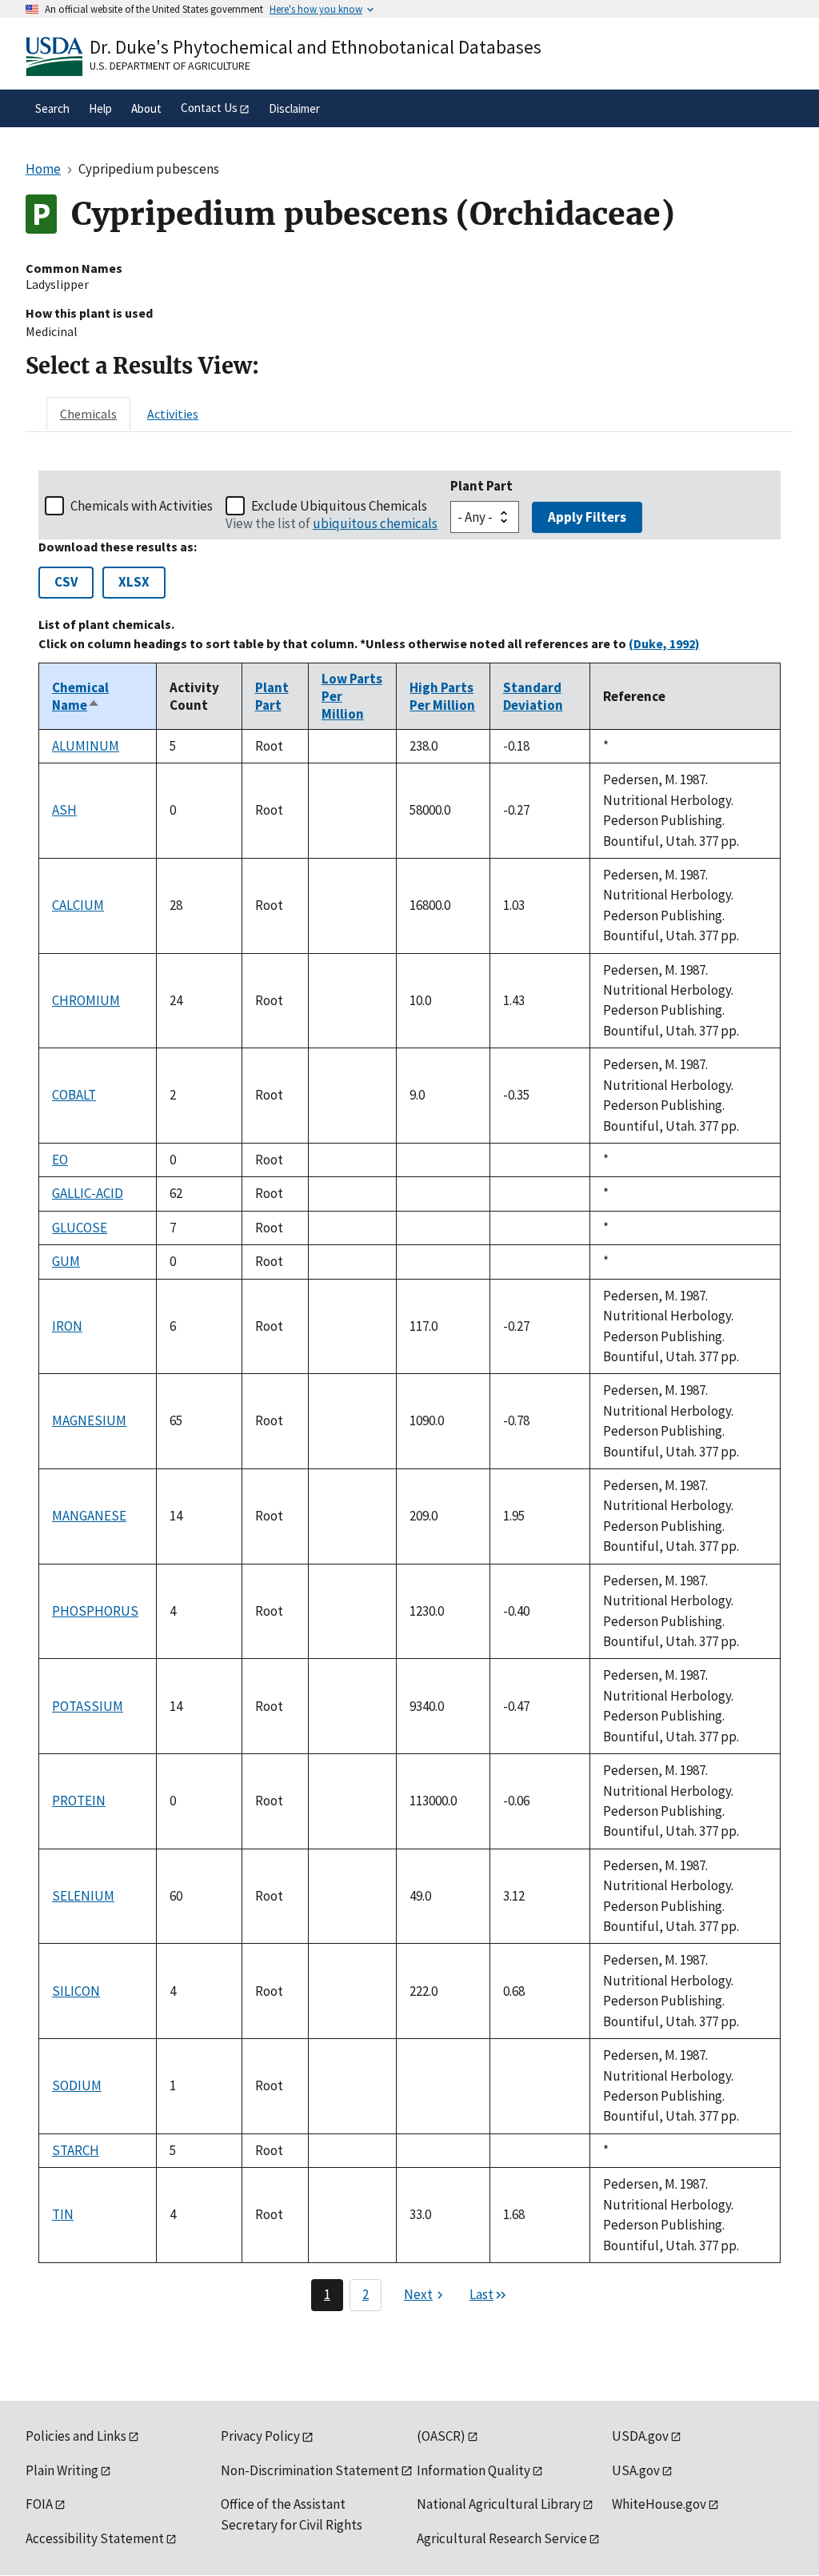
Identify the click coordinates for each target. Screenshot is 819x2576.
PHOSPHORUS (95, 1611)
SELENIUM (83, 1896)
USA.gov (636, 2470)
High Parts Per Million (442, 696)
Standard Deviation (533, 696)
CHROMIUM (86, 1000)
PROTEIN (79, 1801)
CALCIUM (78, 905)
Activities (173, 414)
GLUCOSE (80, 1228)
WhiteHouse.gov (659, 2504)
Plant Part (481, 486)
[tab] (88, 414)
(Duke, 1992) (664, 643)
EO (60, 1160)
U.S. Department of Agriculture (170, 66)
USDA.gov (640, 2436)
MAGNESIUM (89, 1420)
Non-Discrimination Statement (310, 2470)
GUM (66, 1261)
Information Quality (473, 2470)
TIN (63, 2214)
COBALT (74, 1095)
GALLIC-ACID (88, 1193)
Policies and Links (76, 2436)
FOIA (39, 2504)
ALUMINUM (86, 746)
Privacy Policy (260, 2436)
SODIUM (77, 2085)
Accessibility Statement (95, 2538)
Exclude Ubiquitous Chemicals (339, 506)
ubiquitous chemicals (375, 523)
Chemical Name (80, 696)
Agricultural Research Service (502, 2538)
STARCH (76, 2150)
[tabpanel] (409, 1391)
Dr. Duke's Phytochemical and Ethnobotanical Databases (316, 47)
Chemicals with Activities (142, 506)
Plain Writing (62, 2470)
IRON (67, 1326)
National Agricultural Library (499, 2504)
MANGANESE (89, 1516)
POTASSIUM (88, 1706)
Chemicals (88, 414)
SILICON (76, 1991)
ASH (64, 810)
